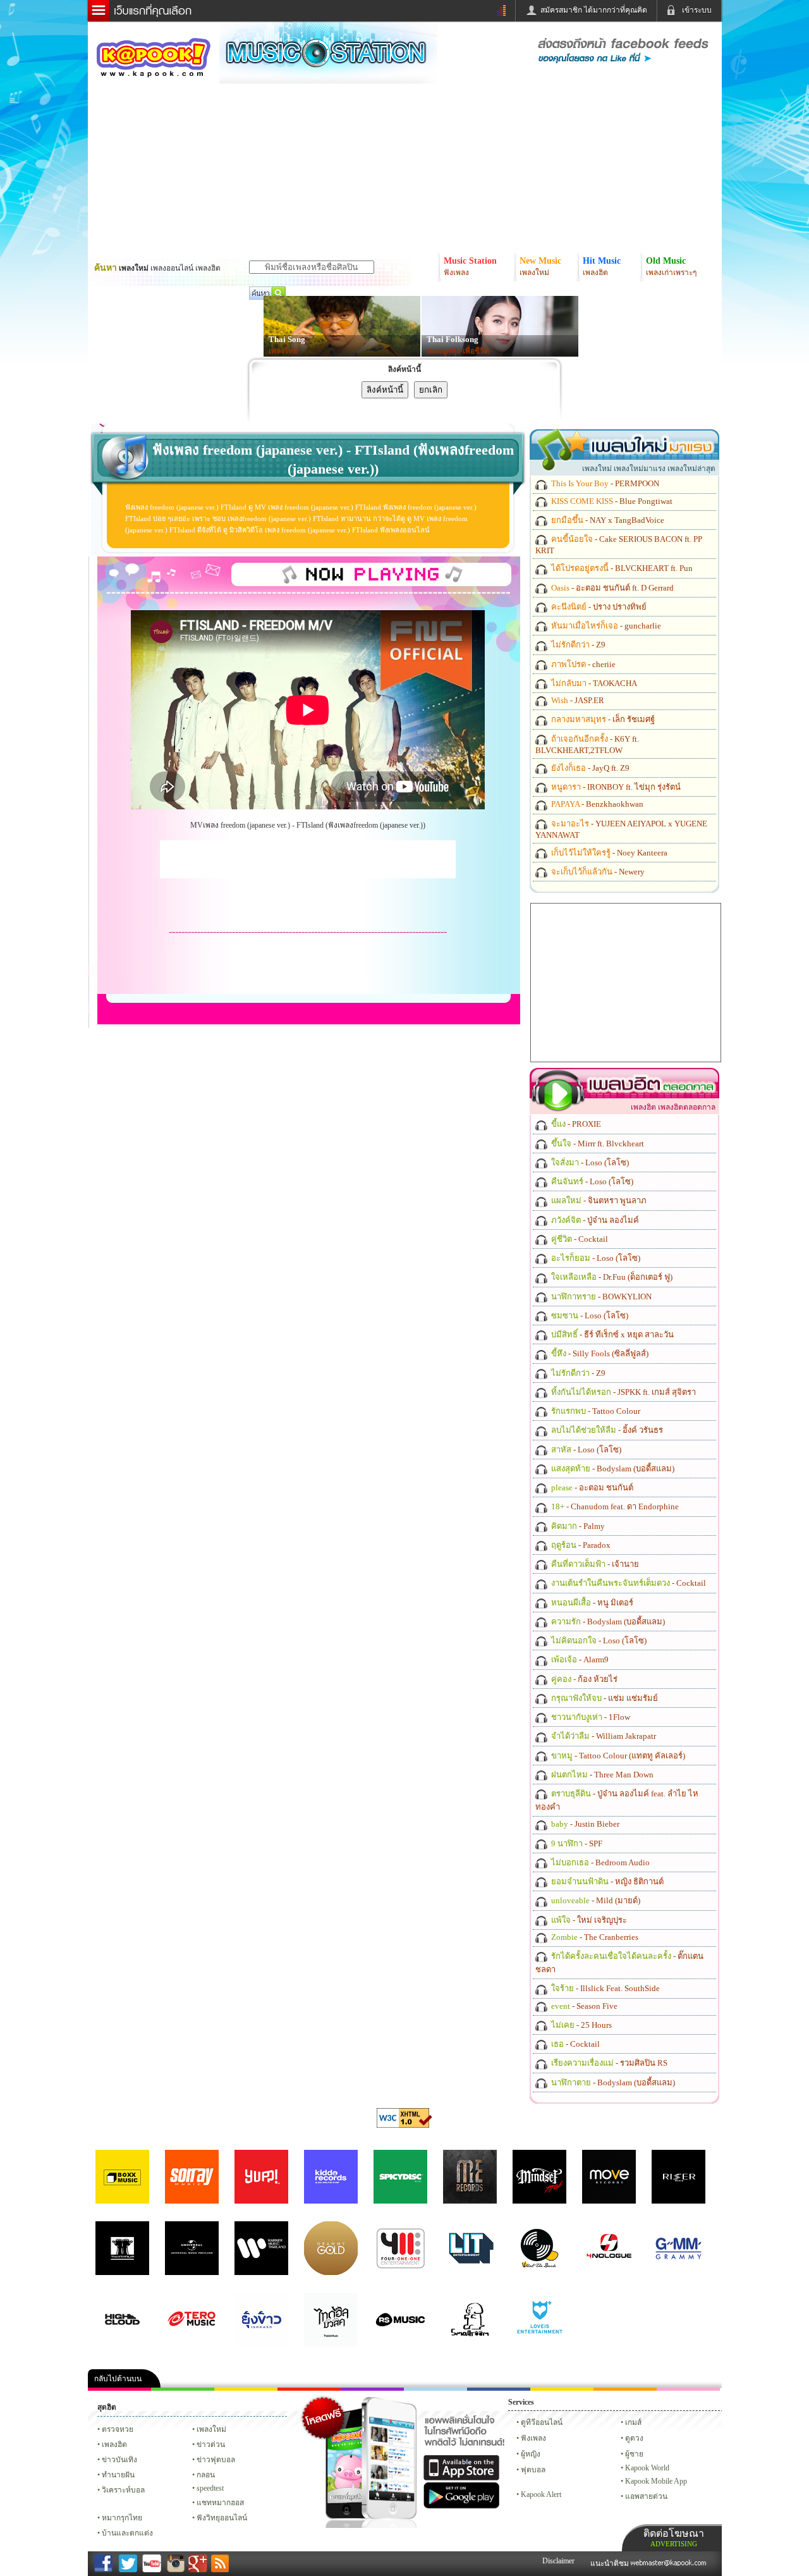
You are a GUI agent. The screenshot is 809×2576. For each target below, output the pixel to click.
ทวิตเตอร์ (372, 2389)
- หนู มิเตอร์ (591, 1603)
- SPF (576, 1843)
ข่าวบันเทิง (119, 2460)
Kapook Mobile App (656, 2481)
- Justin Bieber (584, 1824)
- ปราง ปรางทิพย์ (598, 607)
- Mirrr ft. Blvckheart (597, 1144)
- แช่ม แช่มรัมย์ (604, 1698)
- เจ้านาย (594, 1564)
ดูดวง (634, 2438)
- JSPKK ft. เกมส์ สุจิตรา (623, 1392)
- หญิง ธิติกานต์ (606, 1881)
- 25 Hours (581, 2025)
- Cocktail (579, 1239)
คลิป (119, 2389)
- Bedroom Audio (599, 1862)
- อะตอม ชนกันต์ (591, 1487)
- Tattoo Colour (595, 1411)
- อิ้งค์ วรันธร (606, 1430)
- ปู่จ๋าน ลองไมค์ (594, 1220)
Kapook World (647, 2468)
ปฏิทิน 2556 (246, 2389)
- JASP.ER (577, 700)
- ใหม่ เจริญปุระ (588, 1920)
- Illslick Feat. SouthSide (605, 1988)
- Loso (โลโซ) (589, 1162)
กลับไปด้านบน (118, 2379)
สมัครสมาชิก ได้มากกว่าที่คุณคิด (594, 10)
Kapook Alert (541, 2494)
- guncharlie (605, 626)
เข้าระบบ (697, 10)
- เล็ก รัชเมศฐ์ (602, 719)
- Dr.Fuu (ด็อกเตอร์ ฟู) (611, 1277)
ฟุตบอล (533, 2470)
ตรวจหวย (118, 2429)
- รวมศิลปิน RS (608, 2063)
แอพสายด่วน (646, 2496)
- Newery (597, 872)
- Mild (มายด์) (595, 1900)
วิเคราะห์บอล (123, 2490)
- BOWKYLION (600, 1297)
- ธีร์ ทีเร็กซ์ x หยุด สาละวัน (611, 1334)
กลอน (499, 2389)
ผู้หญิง (531, 2454)
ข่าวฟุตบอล (216, 2460)
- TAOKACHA (593, 683)
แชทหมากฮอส (562, 2389)
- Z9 (577, 645)
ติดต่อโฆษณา (674, 2538)
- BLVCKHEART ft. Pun (621, 568)
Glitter (688, 2389)
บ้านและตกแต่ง (127, 2533)
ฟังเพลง (533, 2438)
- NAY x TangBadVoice (607, 520)
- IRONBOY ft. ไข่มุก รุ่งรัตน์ (615, 787)
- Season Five (583, 2006)
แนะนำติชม (611, 2563)
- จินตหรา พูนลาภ (598, 1200)
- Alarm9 (579, 1659)
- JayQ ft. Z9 (589, 768)
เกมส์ (633, 2422)
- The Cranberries (594, 1937)
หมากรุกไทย (625, 2389)
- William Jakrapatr (603, 1736)
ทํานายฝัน (118, 2475)
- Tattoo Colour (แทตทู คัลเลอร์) (617, 1756)
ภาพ (183, 2389)
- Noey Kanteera (608, 853)
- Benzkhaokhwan (596, 804)
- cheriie (582, 664)
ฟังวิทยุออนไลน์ (222, 2518)
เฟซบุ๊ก (309, 2389)
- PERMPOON (604, 483)
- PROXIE (575, 1124)
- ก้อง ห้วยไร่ (583, 1679)
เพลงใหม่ (211, 2429)
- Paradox (580, 1545)
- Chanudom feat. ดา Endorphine (614, 1506)
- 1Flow (590, 1717)
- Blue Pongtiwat (611, 501)
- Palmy (577, 1526)
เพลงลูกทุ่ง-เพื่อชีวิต (458, 351)
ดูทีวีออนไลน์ (542, 2422)
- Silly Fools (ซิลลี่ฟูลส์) (599, 1353)
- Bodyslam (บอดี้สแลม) (612, 1469)
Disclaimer (558, 2561)
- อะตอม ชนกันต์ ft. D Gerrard (611, 588)
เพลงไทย (283, 351)
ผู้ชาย (634, 2454)
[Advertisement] (308, 859)
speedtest (210, 2488)
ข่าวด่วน (211, 2444)
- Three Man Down (601, 1775)
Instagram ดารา (435, 2389)
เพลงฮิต (114, 2444)
